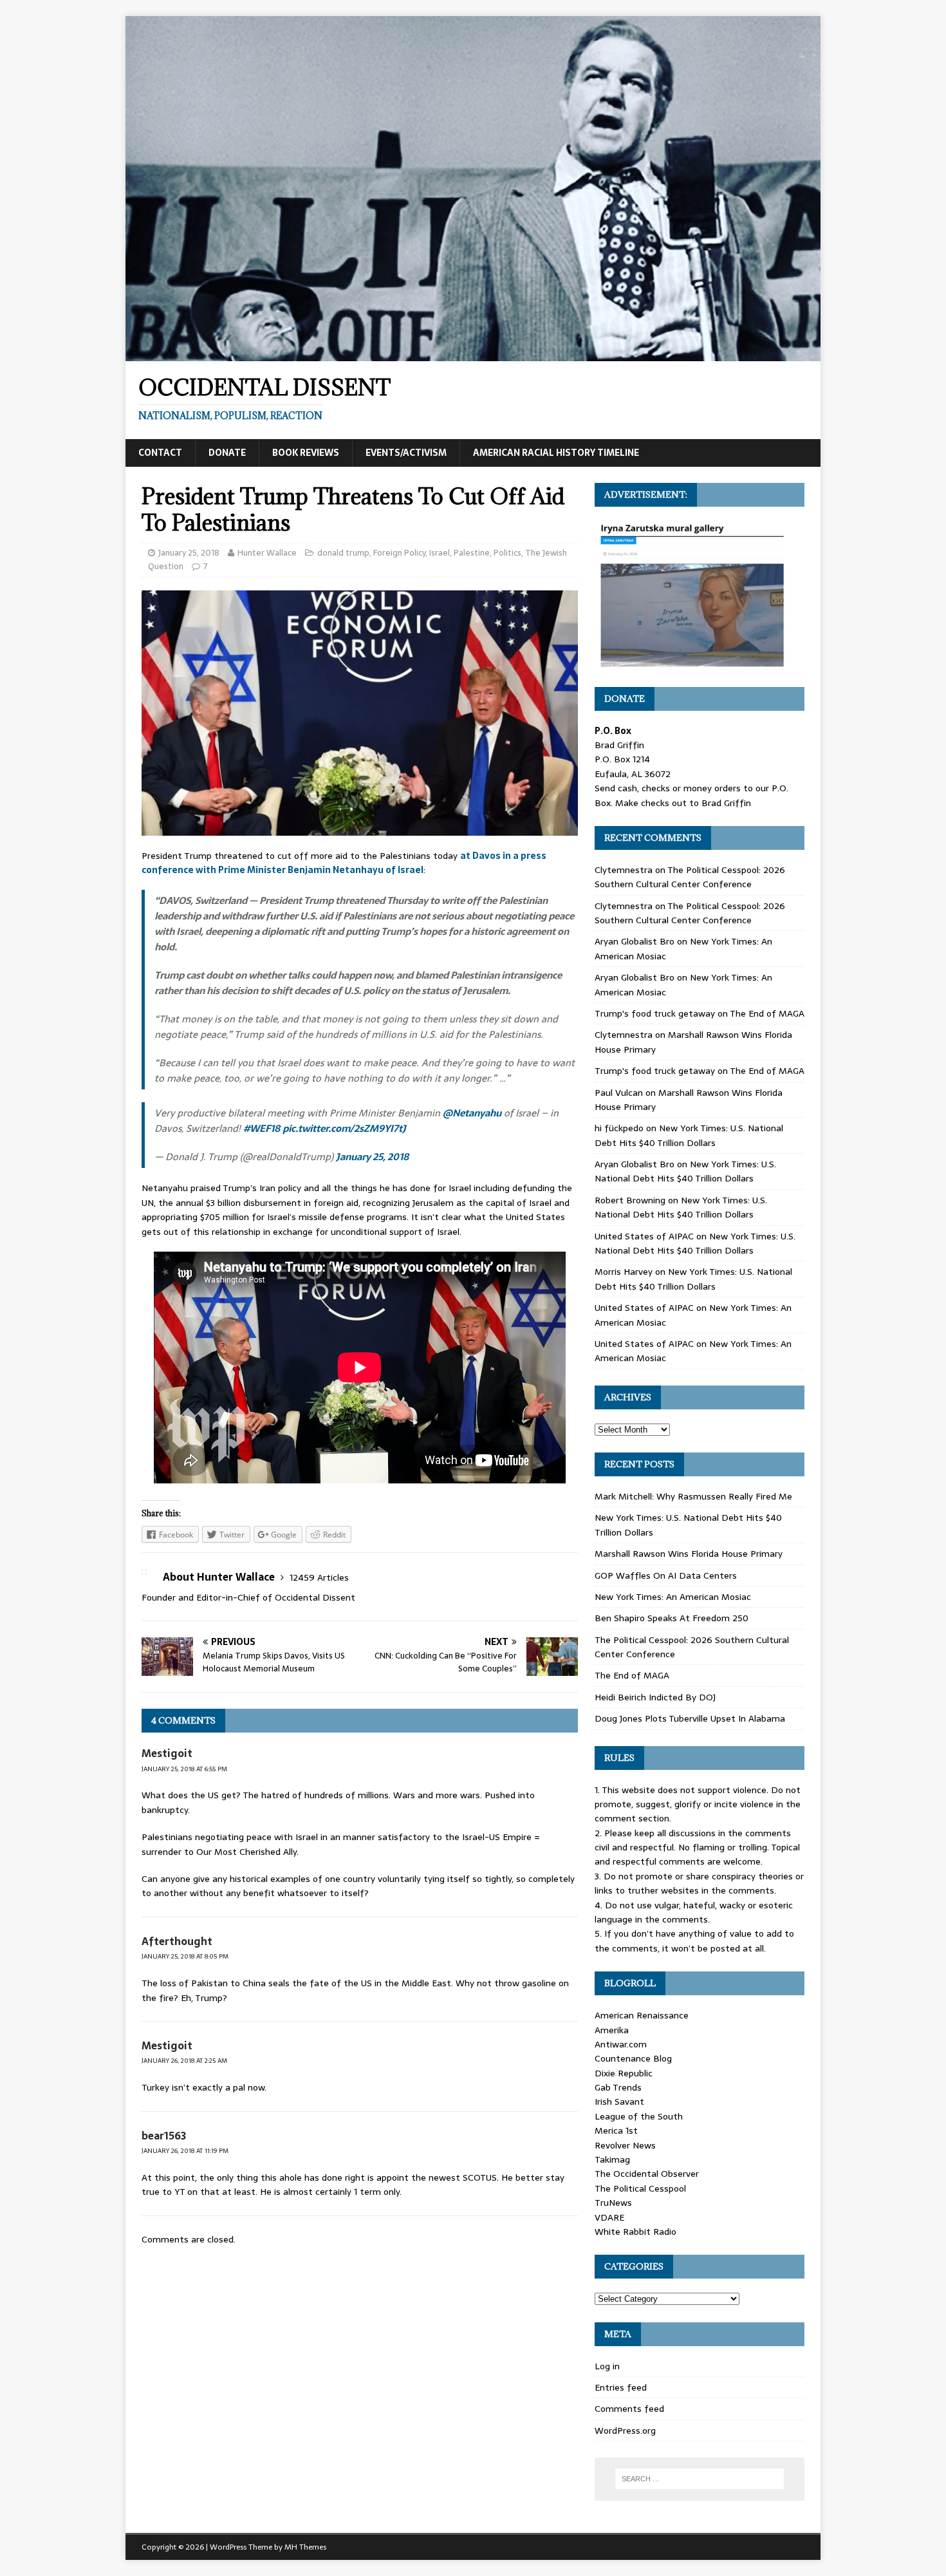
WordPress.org (625, 2430)
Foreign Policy (399, 553)
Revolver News (625, 2145)
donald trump (343, 553)
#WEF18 (262, 1128)
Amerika (612, 2030)
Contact (160, 453)
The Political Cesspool (640, 2188)
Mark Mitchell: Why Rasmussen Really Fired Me (693, 1496)
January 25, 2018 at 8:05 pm (185, 1956)
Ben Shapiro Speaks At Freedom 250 (672, 1618)
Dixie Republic (624, 2073)
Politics (507, 553)
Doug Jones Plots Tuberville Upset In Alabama (690, 1718)
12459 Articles (319, 1577)
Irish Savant (619, 2101)
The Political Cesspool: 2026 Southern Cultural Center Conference (690, 877)
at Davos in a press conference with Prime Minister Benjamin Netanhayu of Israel (344, 863)
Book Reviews (306, 453)
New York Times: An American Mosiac (673, 1597)
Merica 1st (616, 2130)
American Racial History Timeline (556, 453)
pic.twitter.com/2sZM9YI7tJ (344, 1128)
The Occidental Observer (647, 2174)
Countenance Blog (633, 2058)
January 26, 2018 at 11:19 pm (185, 2151)
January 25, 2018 (189, 553)
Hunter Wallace (267, 553)
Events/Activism (406, 453)
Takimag (612, 2159)
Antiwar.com (621, 2044)
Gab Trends (618, 2087)
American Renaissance (642, 2015)
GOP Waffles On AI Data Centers (666, 1575)
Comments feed (629, 2409)
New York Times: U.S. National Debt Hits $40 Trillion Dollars (689, 1135)
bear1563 (164, 2136)
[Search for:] (700, 2479)
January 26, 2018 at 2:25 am (184, 2061)
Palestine (472, 553)
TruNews (613, 2203)
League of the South (639, 2116)
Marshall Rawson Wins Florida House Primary (689, 1554)
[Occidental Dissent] (473, 354)
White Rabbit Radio (635, 2232)
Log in (607, 2366)
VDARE (609, 2217)
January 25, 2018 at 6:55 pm (184, 1769)
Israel (440, 553)
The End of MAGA (767, 1013)
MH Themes (305, 2547)
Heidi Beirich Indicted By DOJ (655, 1697)
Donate (227, 453)
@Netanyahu (472, 1113)
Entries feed (621, 2387)
